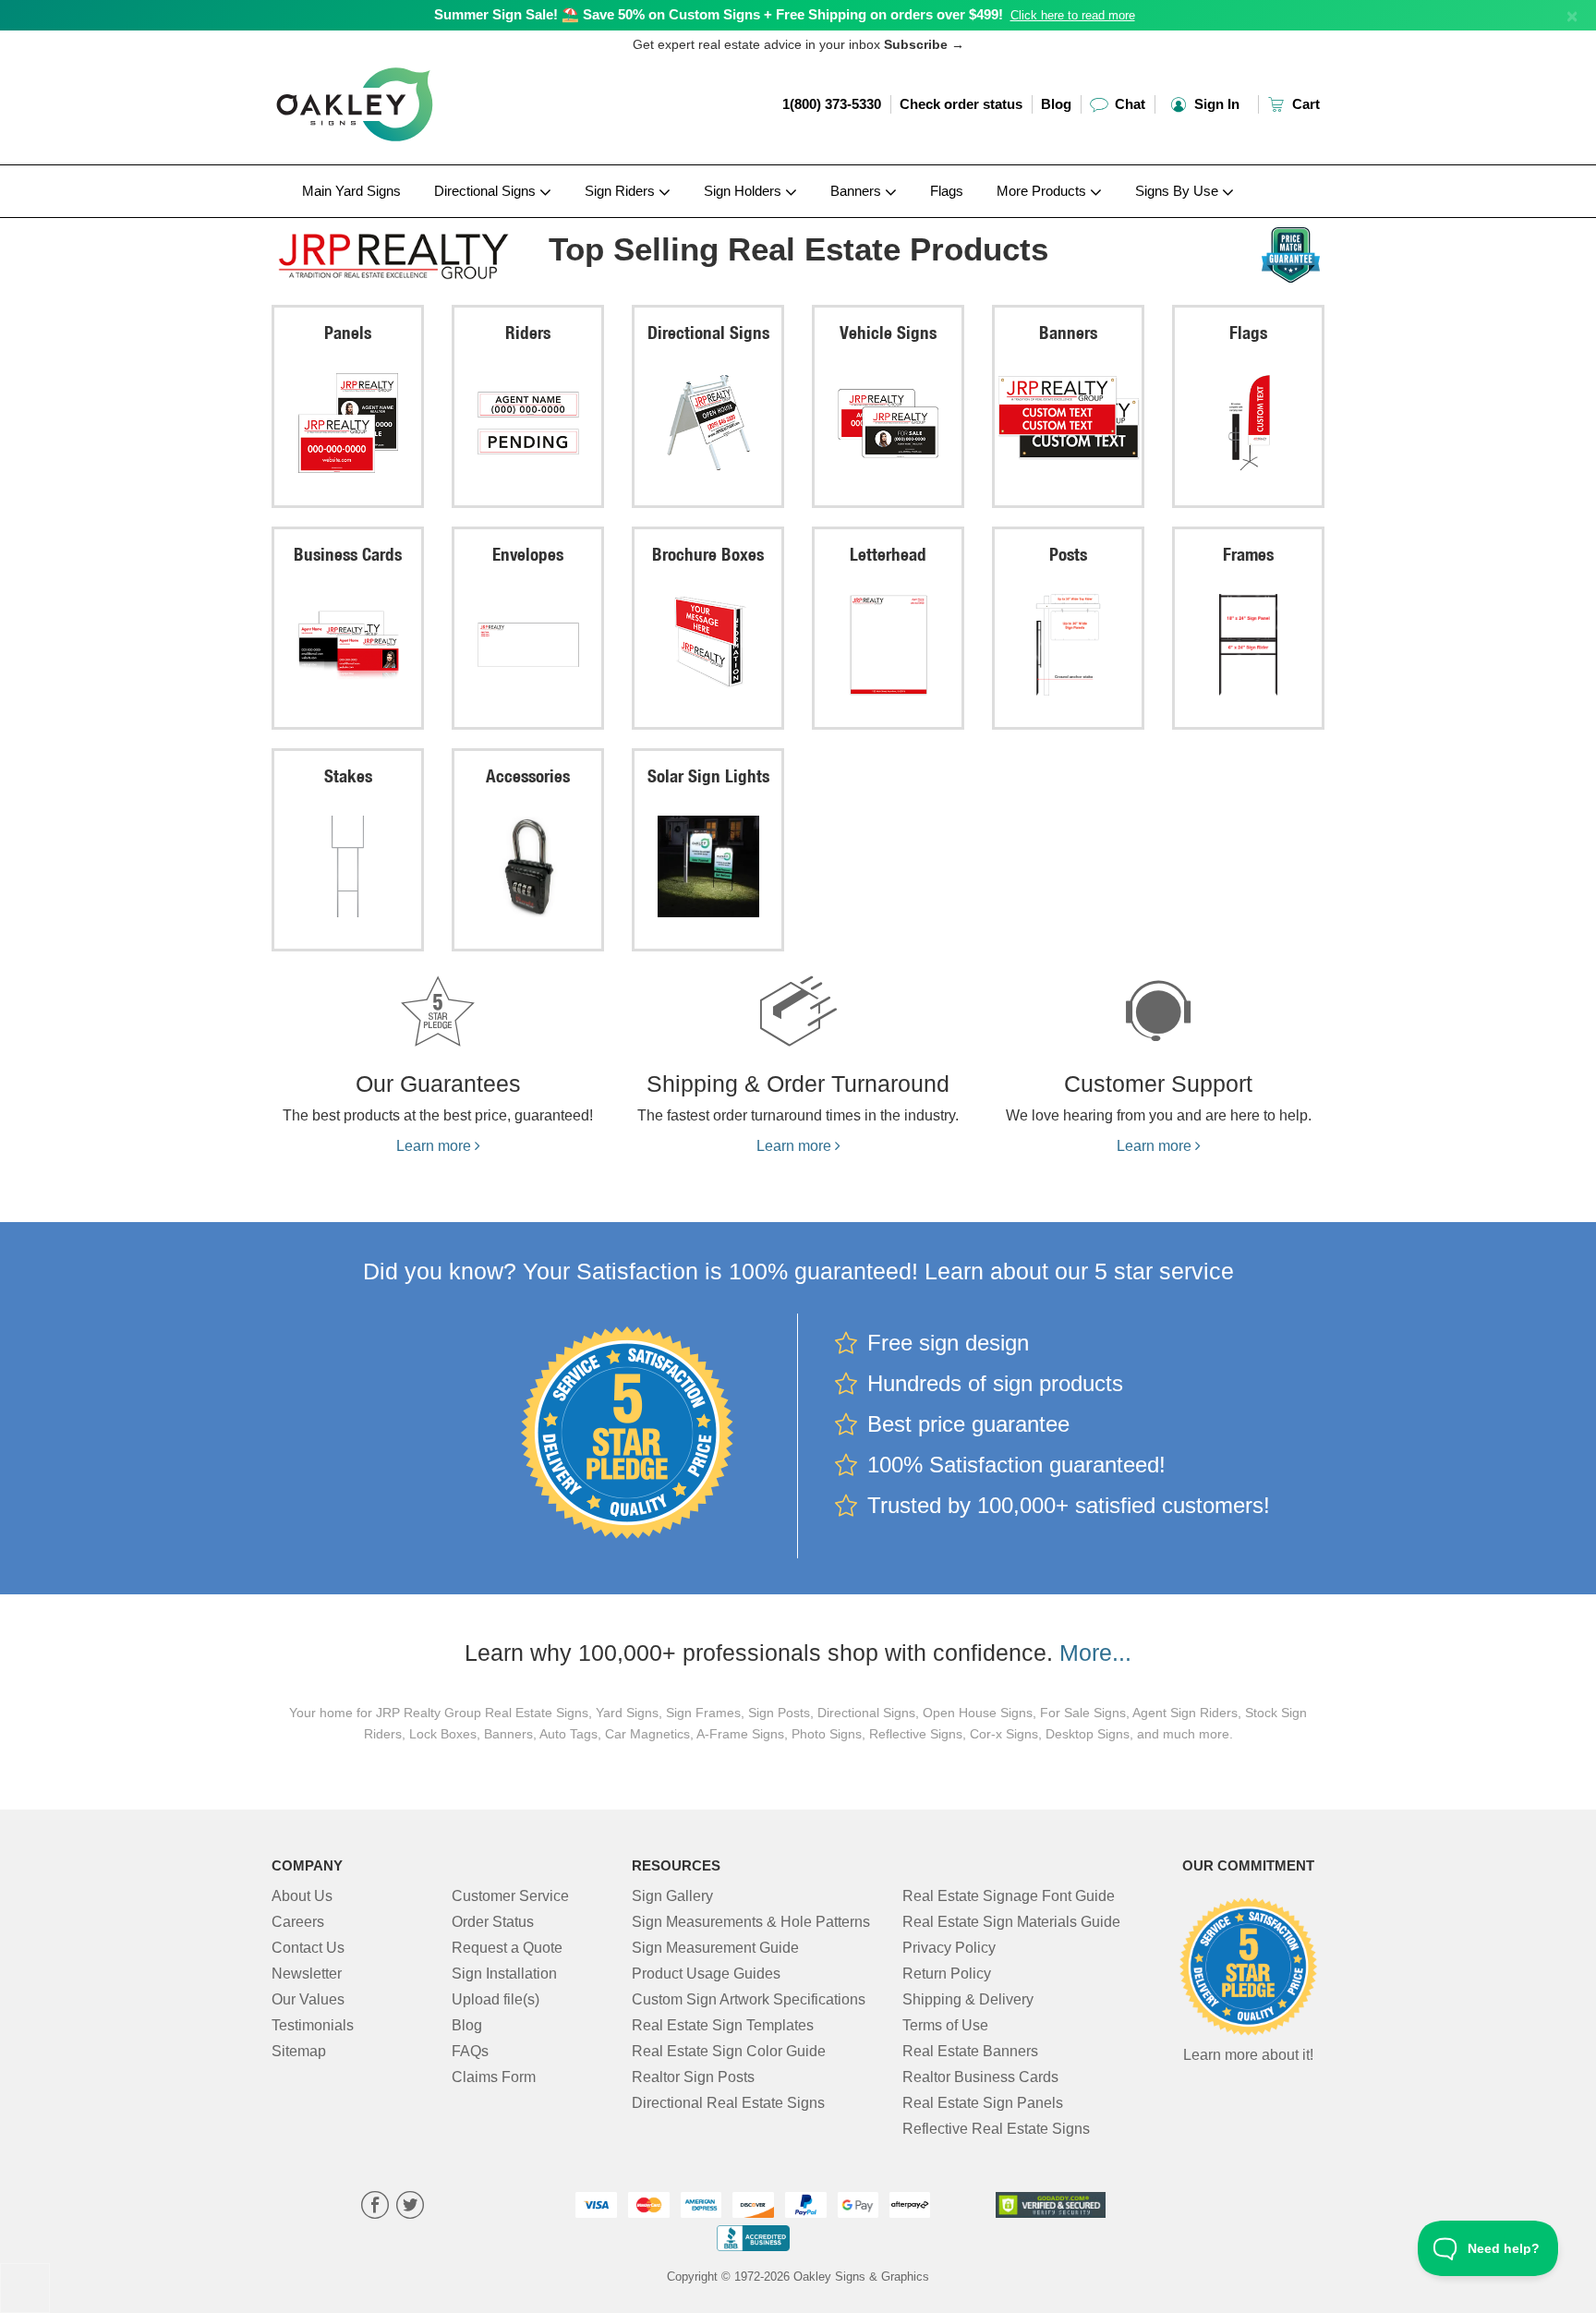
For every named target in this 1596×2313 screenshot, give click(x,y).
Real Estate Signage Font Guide (1009, 1896)
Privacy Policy (949, 1948)
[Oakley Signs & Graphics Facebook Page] (375, 2207)
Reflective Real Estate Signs (996, 2129)
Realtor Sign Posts (693, 2077)
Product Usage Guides (706, 1974)
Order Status (493, 1922)
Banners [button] (858, 191)
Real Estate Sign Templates (723, 2025)
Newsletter (307, 1974)
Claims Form (494, 2077)
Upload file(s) (496, 1999)
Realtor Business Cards (980, 2077)
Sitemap (299, 2051)
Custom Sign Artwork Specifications (749, 1999)
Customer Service (510, 1896)
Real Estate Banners (970, 2051)
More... (1095, 1653)
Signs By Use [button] (1179, 191)
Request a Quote (507, 1948)
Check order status (961, 104)
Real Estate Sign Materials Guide (1011, 1922)
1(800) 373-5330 (832, 104)
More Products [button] (1043, 191)
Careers (298, 1922)
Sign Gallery (672, 1896)
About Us (302, 1896)
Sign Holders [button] (744, 191)
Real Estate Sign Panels (983, 2103)
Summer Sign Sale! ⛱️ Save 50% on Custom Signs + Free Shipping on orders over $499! (719, 14)
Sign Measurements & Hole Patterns (751, 1922)
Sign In (1215, 104)
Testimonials (313, 2025)
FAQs (470, 2051)
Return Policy (947, 1974)
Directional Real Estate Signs (728, 2103)
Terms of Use (945, 2025)
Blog (1056, 104)
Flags (947, 191)
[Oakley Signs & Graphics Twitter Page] (410, 2207)
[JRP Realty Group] (393, 252)
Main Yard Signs (351, 191)
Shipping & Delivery (968, 1999)
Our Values (308, 1999)
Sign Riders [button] (622, 191)
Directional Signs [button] (487, 191)
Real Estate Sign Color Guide (729, 2051)
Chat (1128, 104)
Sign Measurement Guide (715, 1948)
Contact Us (308, 1948)
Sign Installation (504, 1974)
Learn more (435, 1146)
